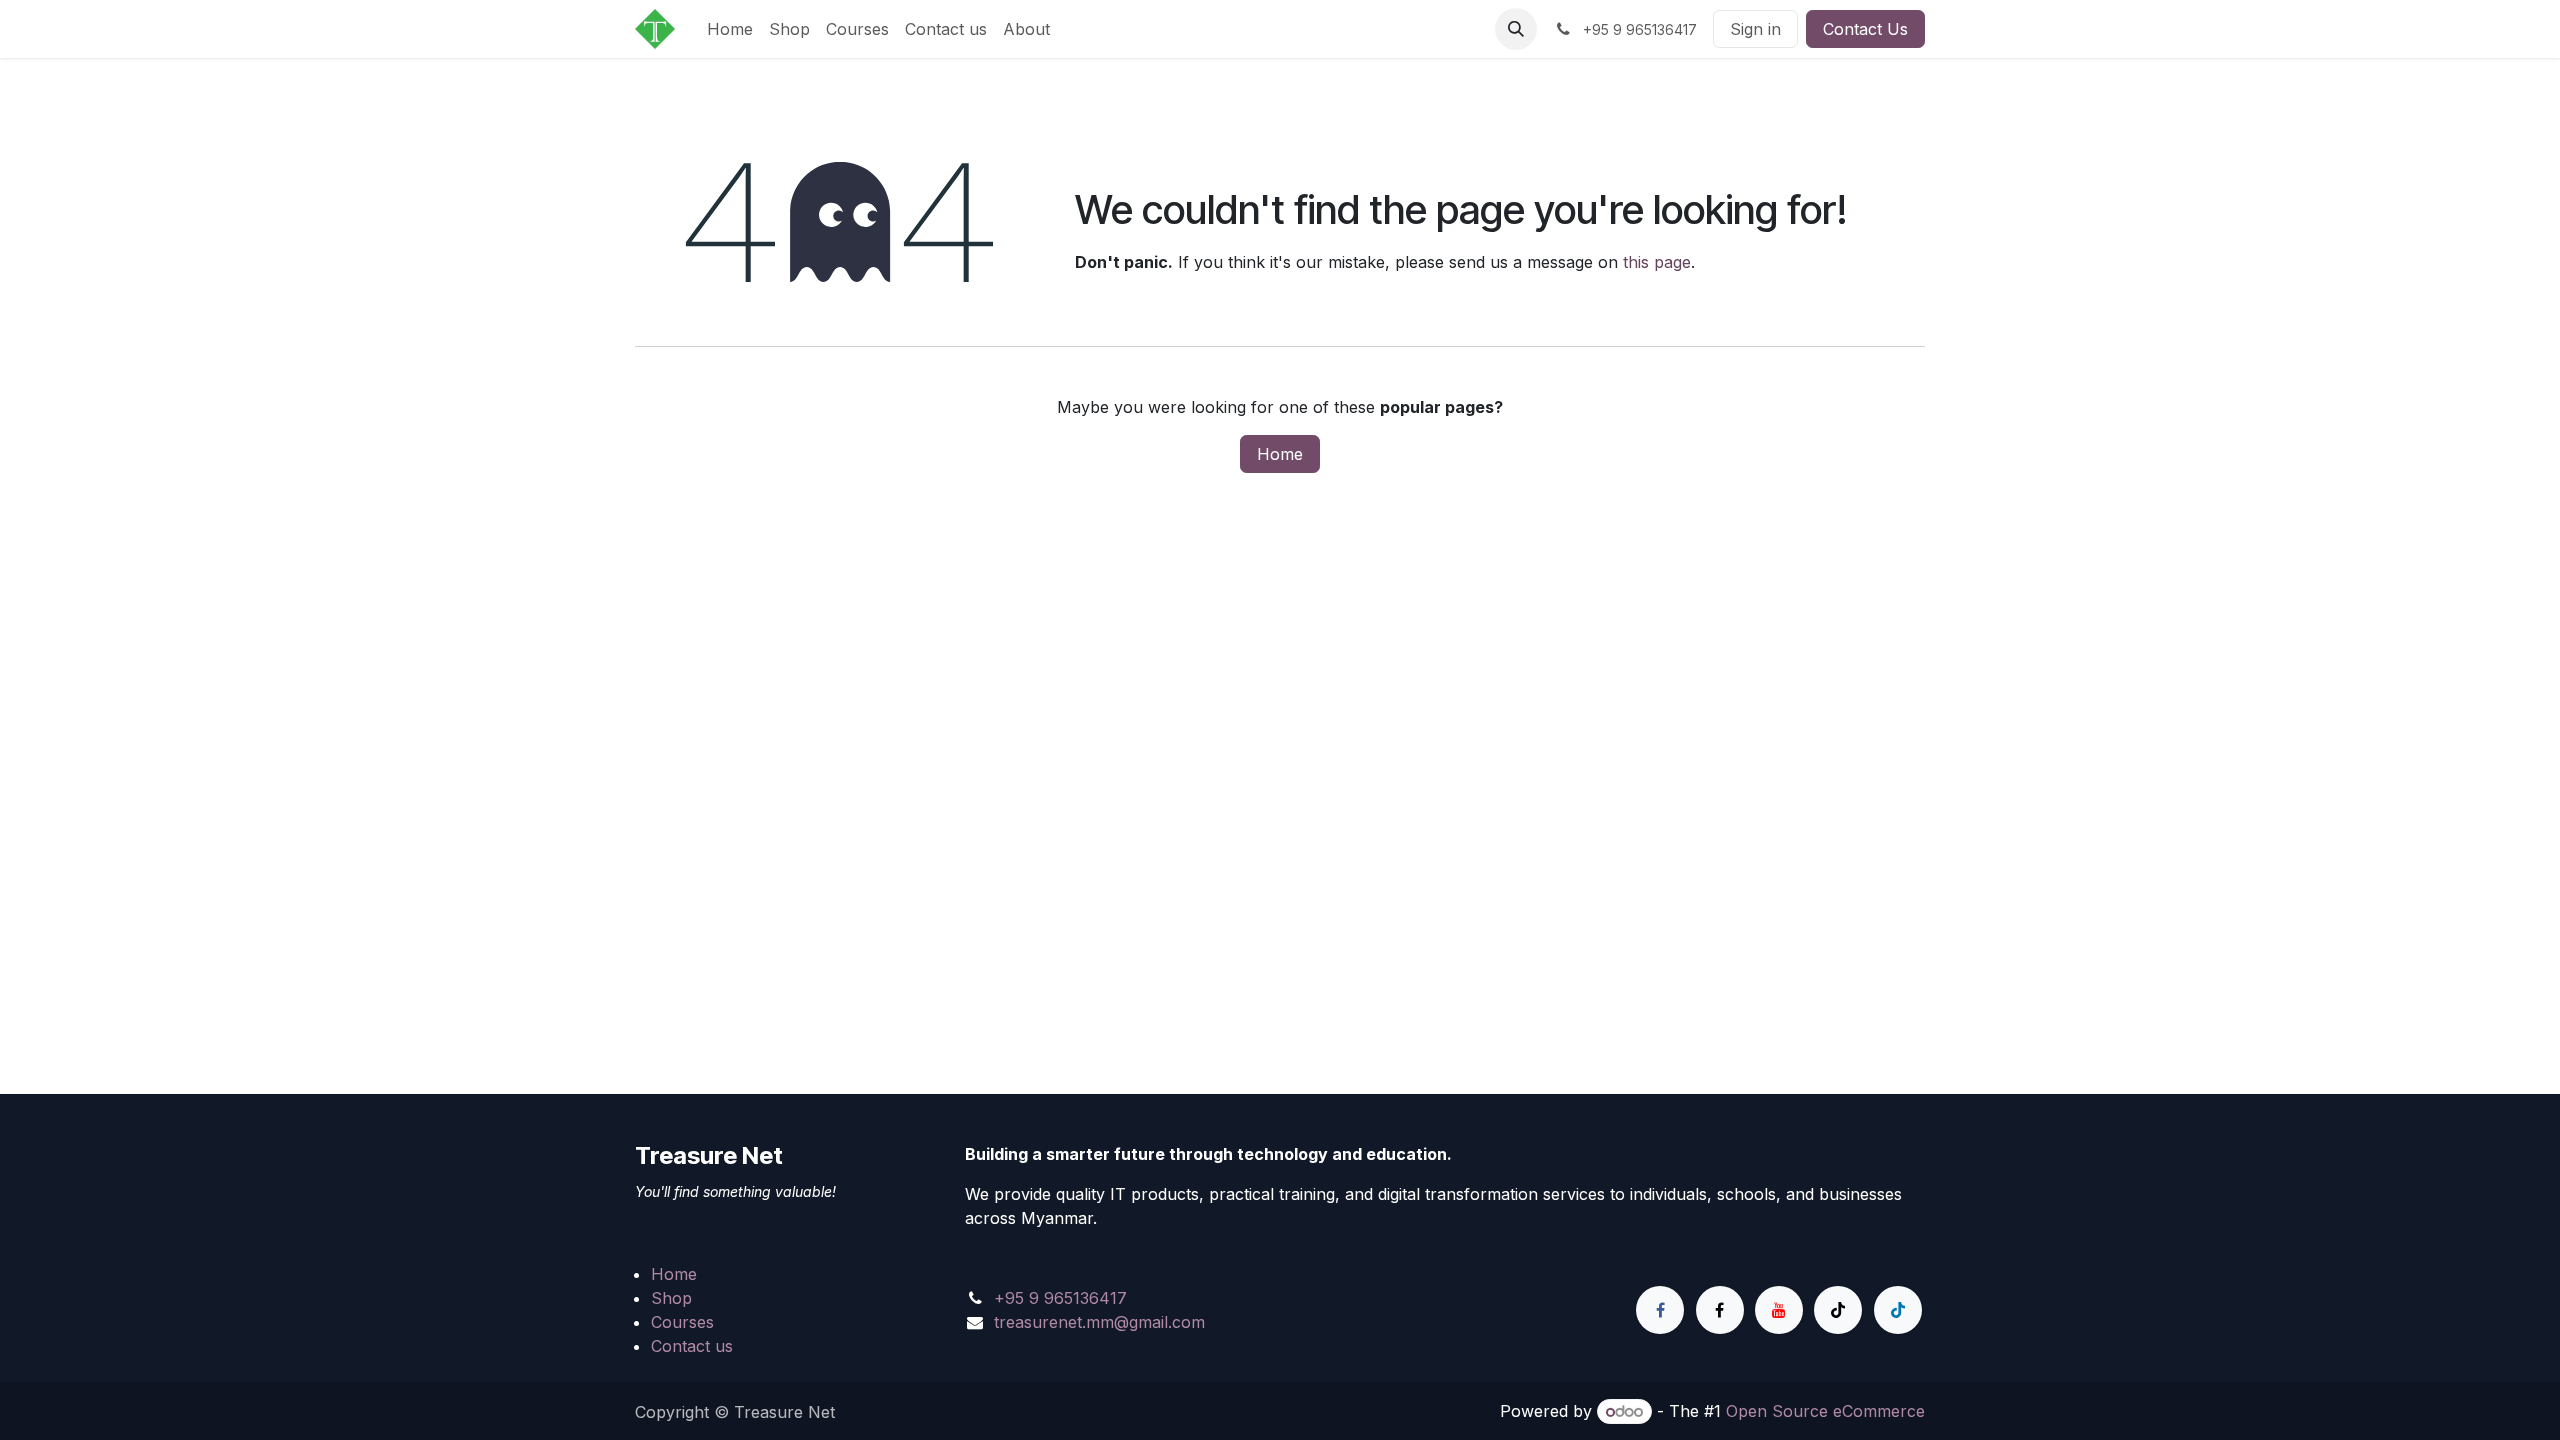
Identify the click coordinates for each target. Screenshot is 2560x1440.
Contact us (692, 1346)
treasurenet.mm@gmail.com (1099, 1322)
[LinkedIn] (1898, 1310)
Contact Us (1865, 29)
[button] (1516, 29)
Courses (682, 1322)
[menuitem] (730, 29)
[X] (1720, 1310)
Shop (671, 1298)
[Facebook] (1660, 1310)
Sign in (1755, 29)
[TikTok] (1838, 1310)
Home (1280, 454)
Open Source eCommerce (1825, 1411)
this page (1657, 262)
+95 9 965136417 (1060, 1298)
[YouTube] (1779, 1310)
